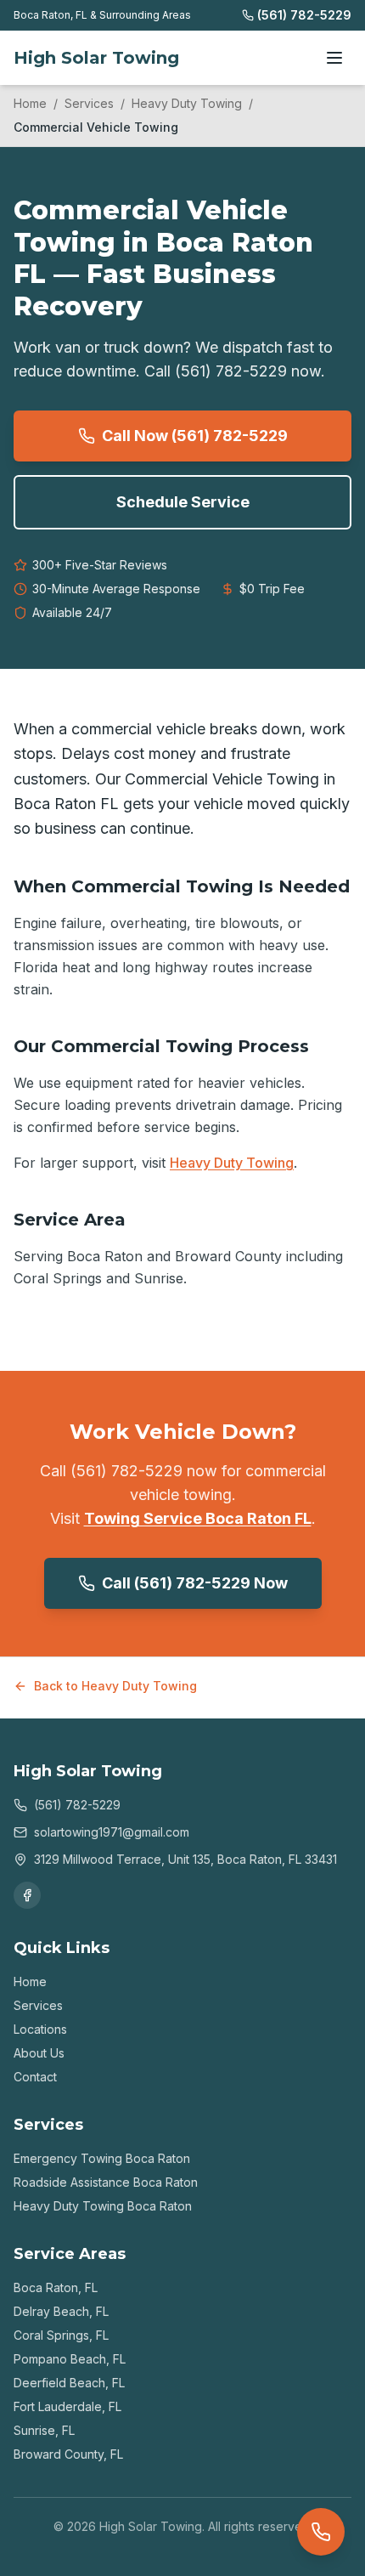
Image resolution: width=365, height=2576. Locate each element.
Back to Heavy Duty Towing (115, 1686)
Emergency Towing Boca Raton (102, 2158)
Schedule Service (183, 502)
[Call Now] (321, 2532)
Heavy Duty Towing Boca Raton (103, 2206)
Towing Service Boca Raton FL (198, 1518)
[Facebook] (27, 1895)
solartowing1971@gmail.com (112, 1832)
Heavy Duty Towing (187, 103)
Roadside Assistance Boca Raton (106, 2182)
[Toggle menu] (334, 58)
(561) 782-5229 (304, 15)
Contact (35, 2077)
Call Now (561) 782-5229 (195, 436)
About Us (39, 2053)
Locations (40, 2029)
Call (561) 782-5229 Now (195, 1583)
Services (89, 103)
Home (30, 103)
